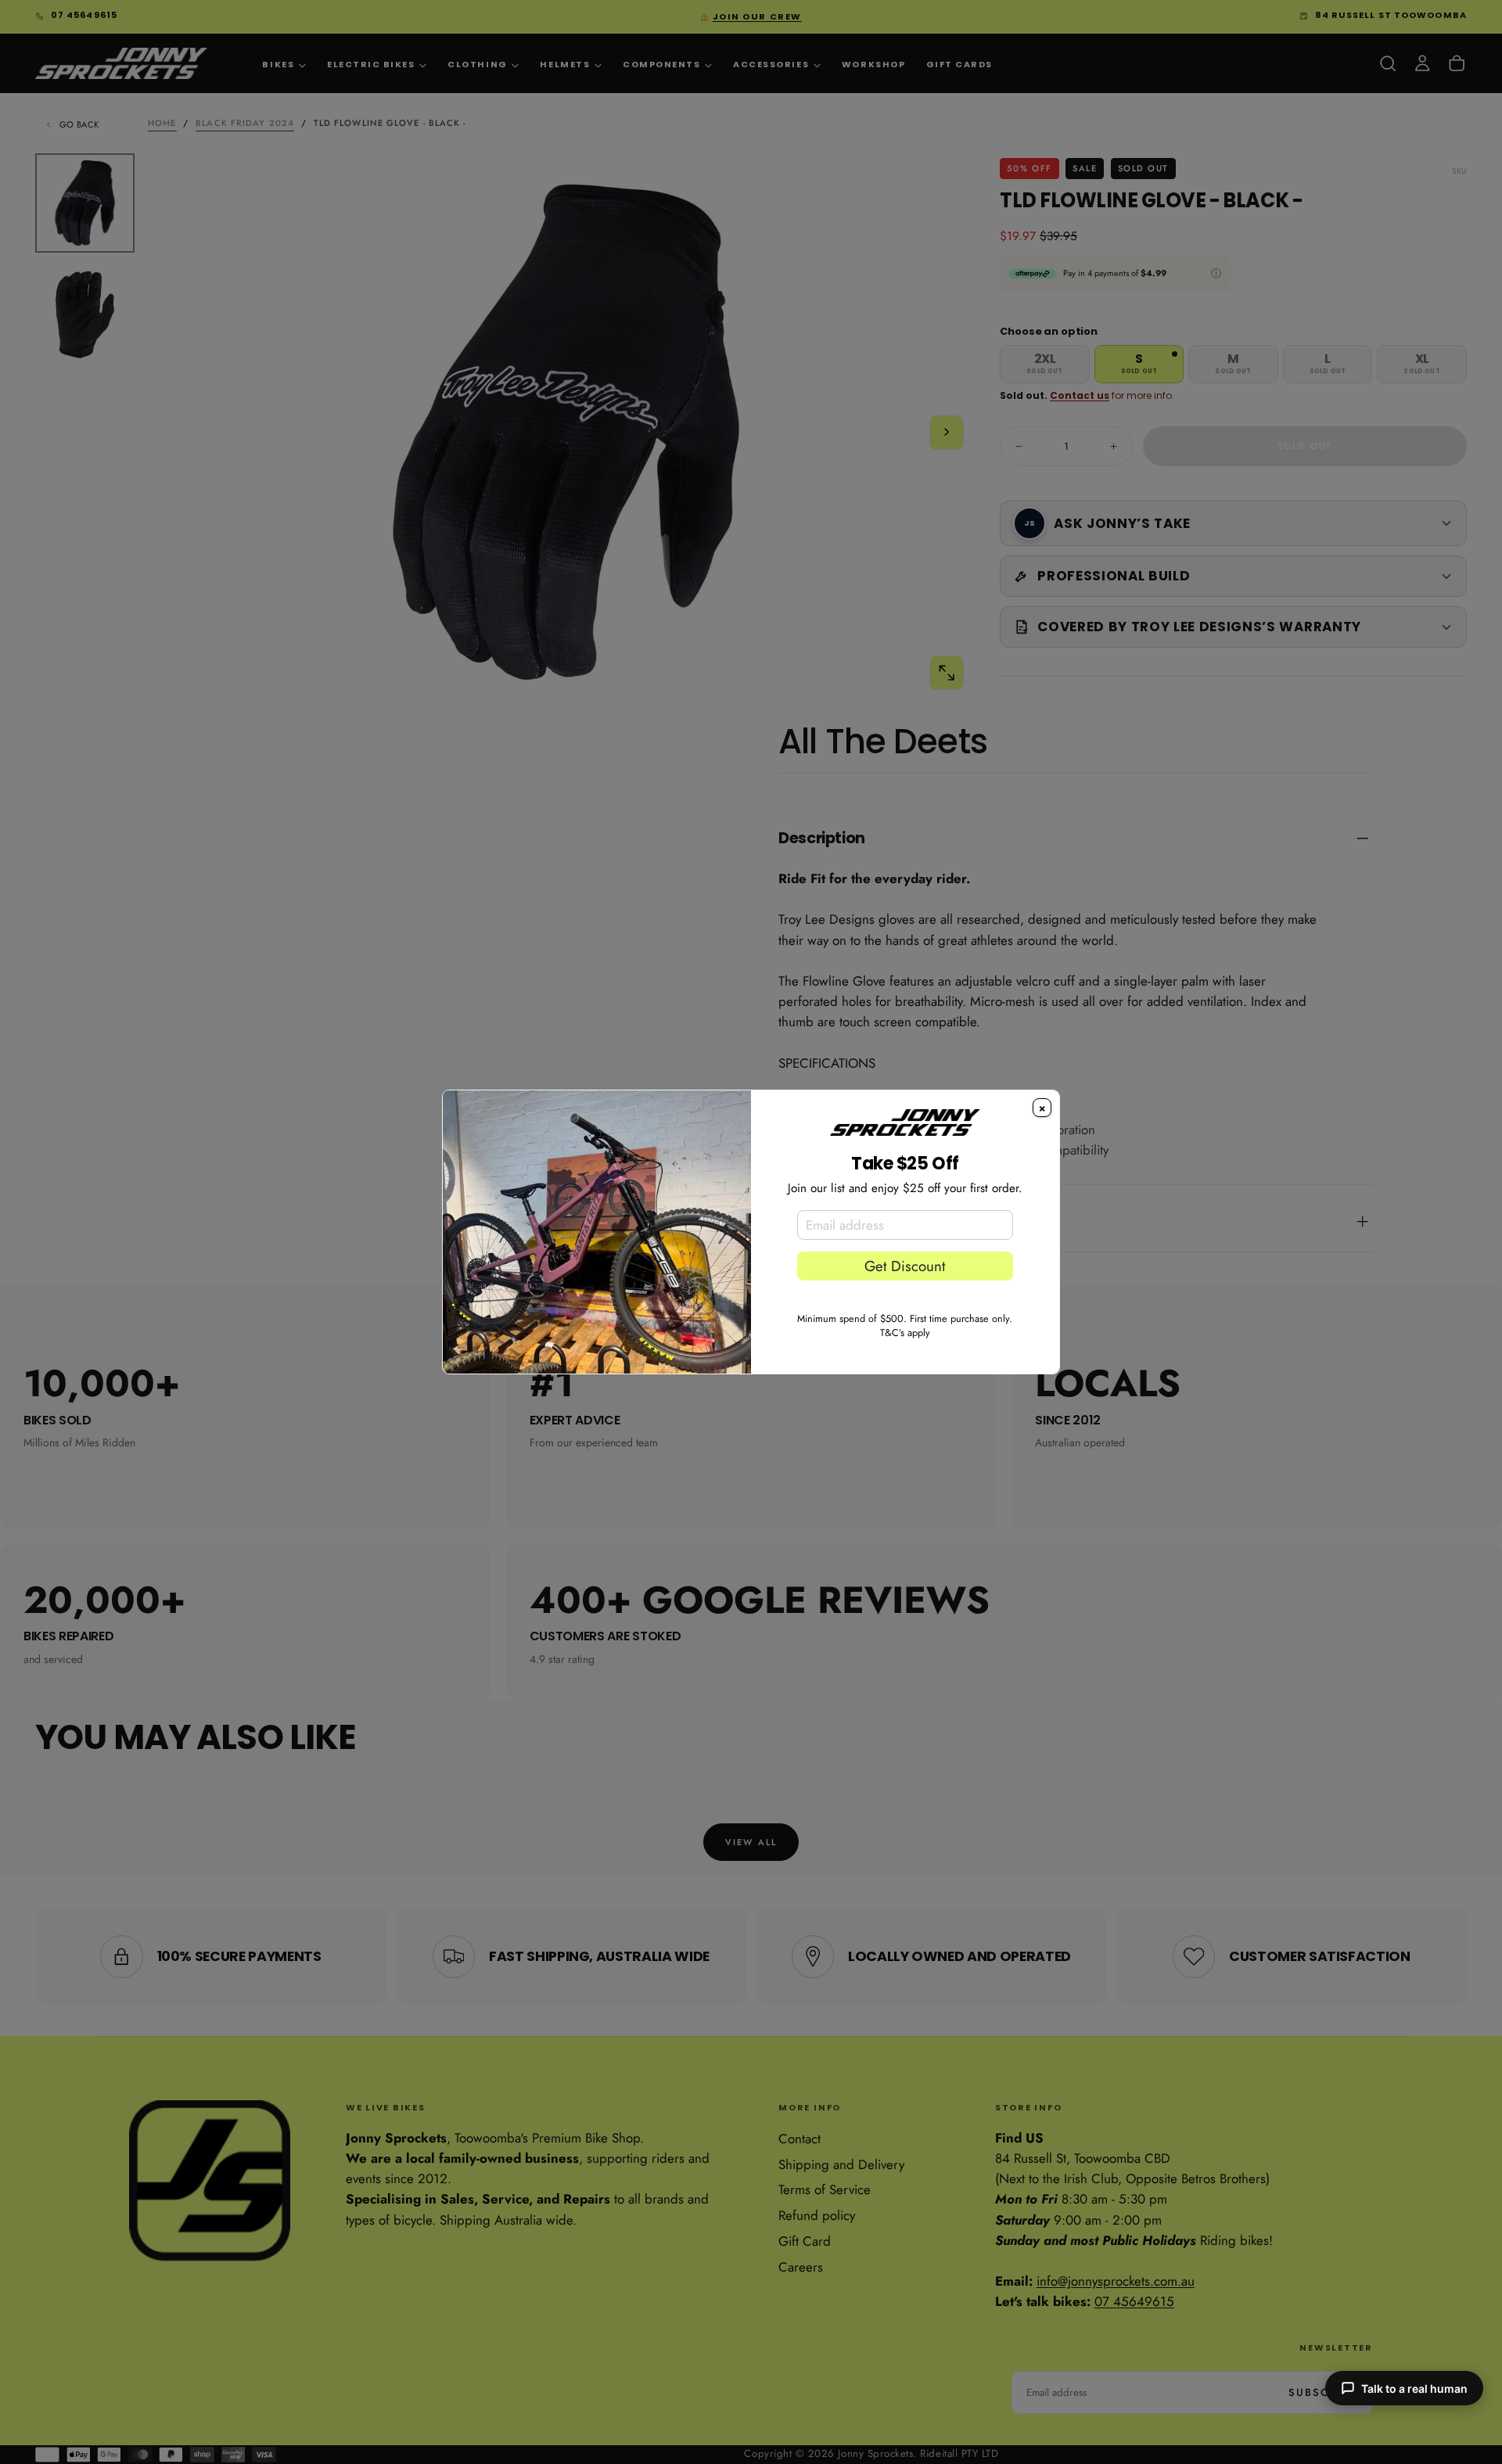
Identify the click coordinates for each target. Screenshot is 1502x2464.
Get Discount (905, 1266)
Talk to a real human (1414, 2389)
